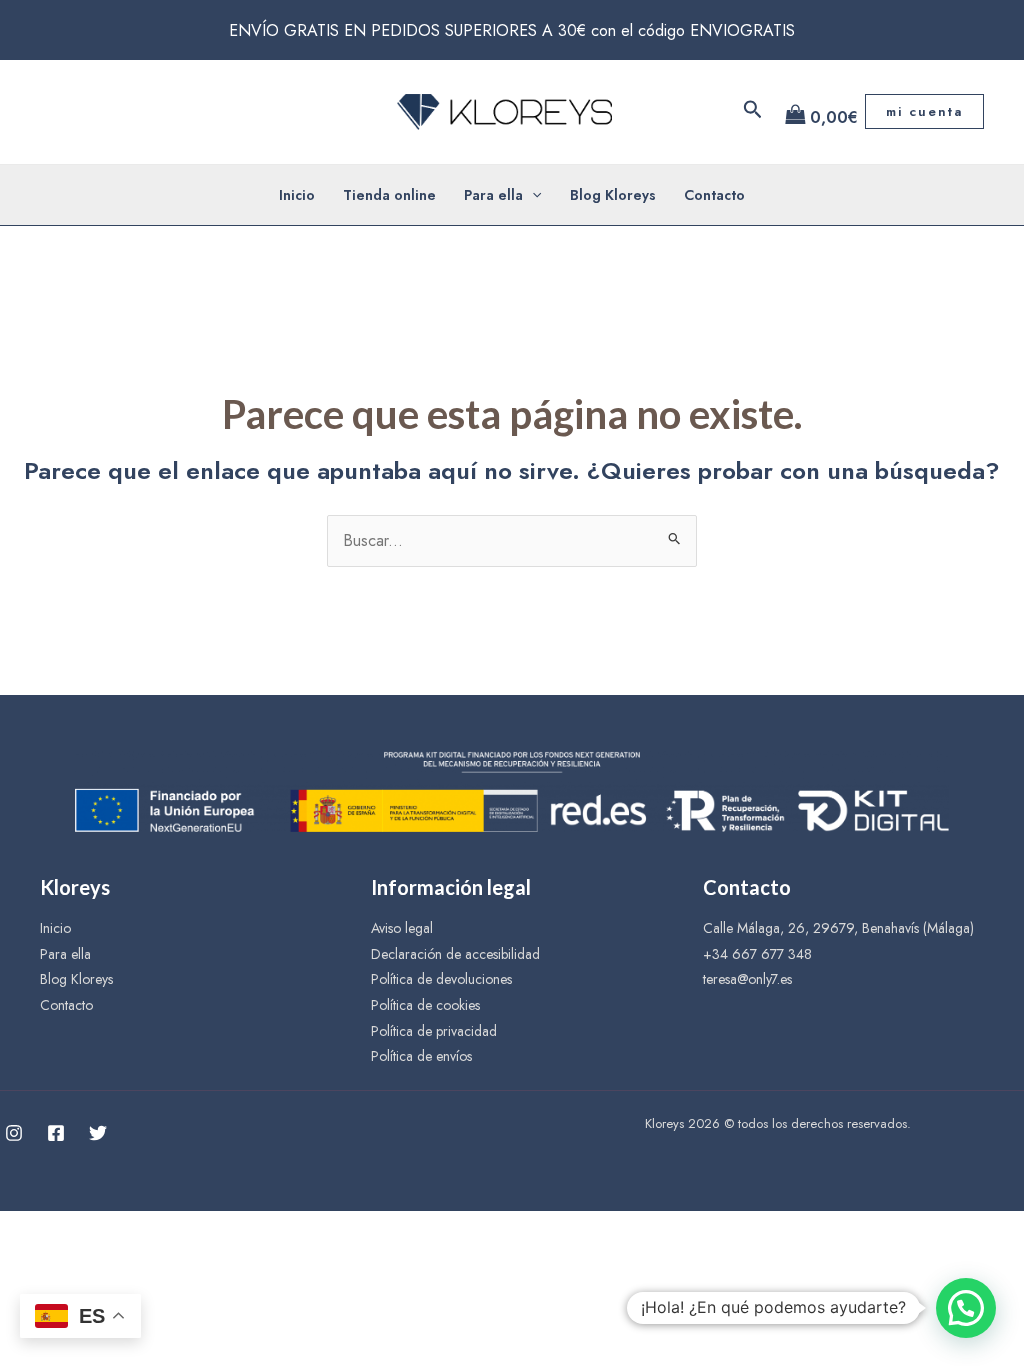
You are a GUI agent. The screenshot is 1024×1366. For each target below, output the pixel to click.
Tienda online (389, 195)
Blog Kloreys (613, 195)
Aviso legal (402, 928)
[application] (532, 195)
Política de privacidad (434, 1031)
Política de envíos (421, 1056)
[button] (966, 1308)
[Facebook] (56, 1133)
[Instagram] (14, 1133)
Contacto (714, 195)
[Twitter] (98, 1133)
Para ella (493, 195)
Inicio (297, 195)
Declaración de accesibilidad (455, 954)
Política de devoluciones (441, 979)
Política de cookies (425, 1005)
